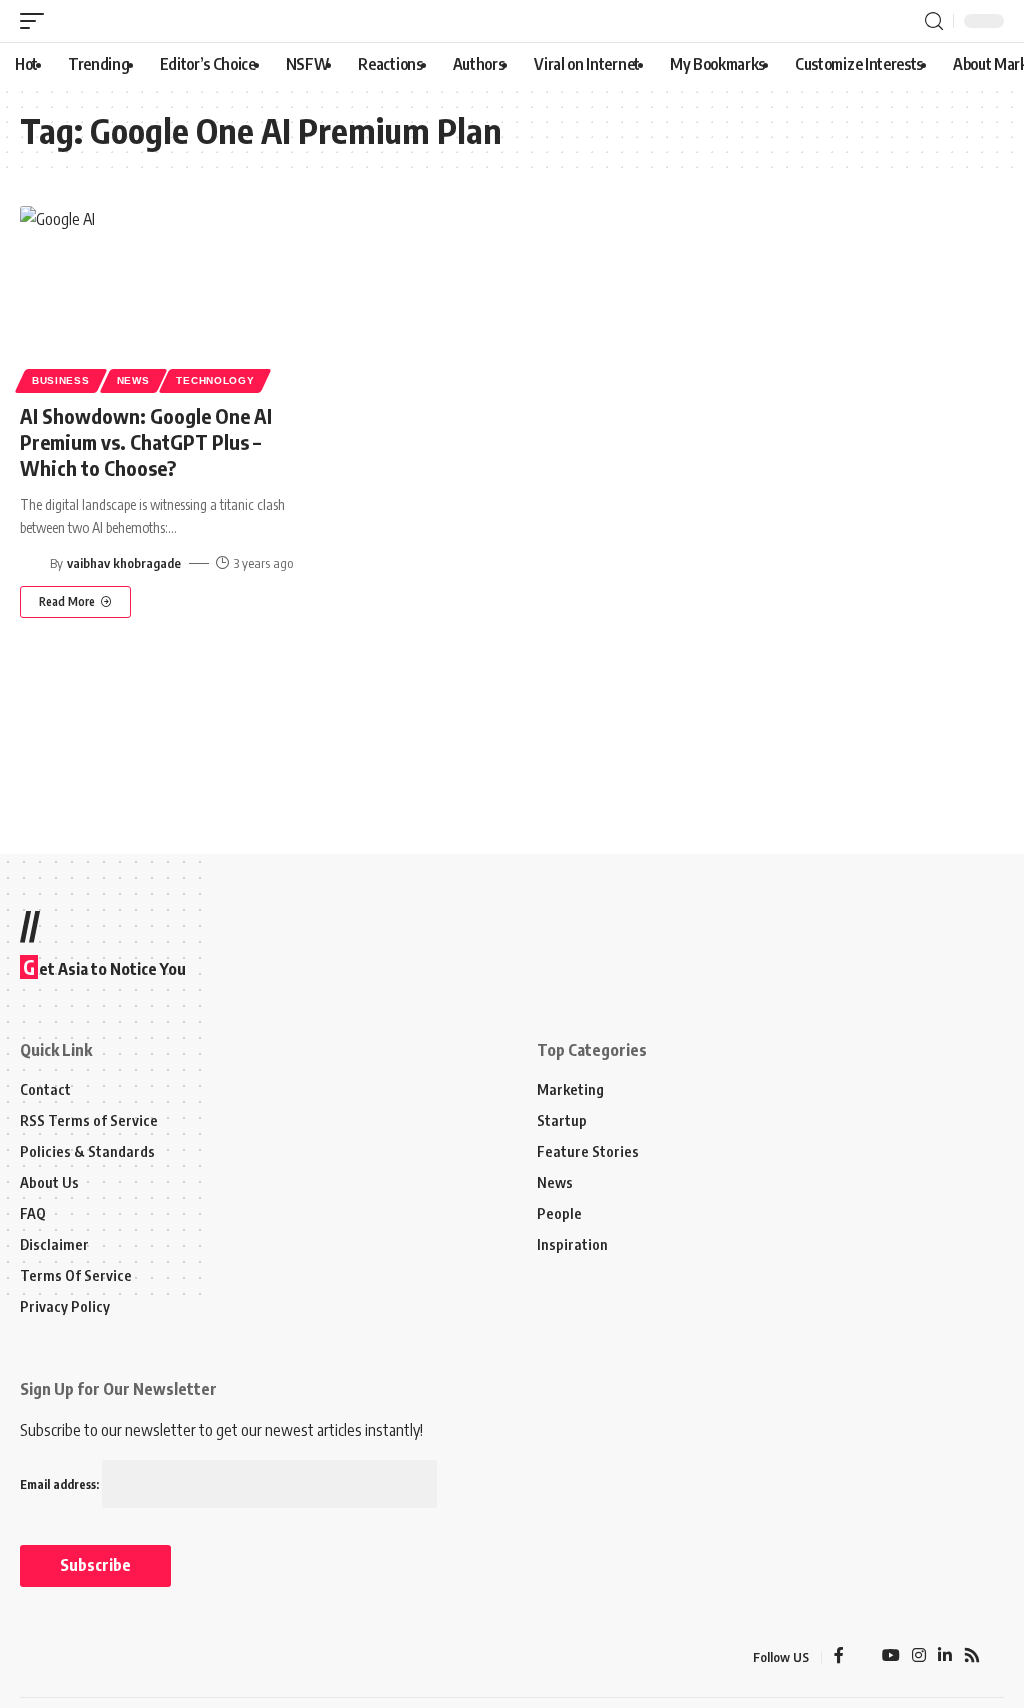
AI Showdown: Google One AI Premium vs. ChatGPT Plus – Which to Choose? (146, 441)
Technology (215, 380)
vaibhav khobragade (124, 563)
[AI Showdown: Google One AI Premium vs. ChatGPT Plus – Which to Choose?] (170, 296)
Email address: (61, 1484)
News (133, 380)
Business (61, 380)
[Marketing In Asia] (64, 1657)
